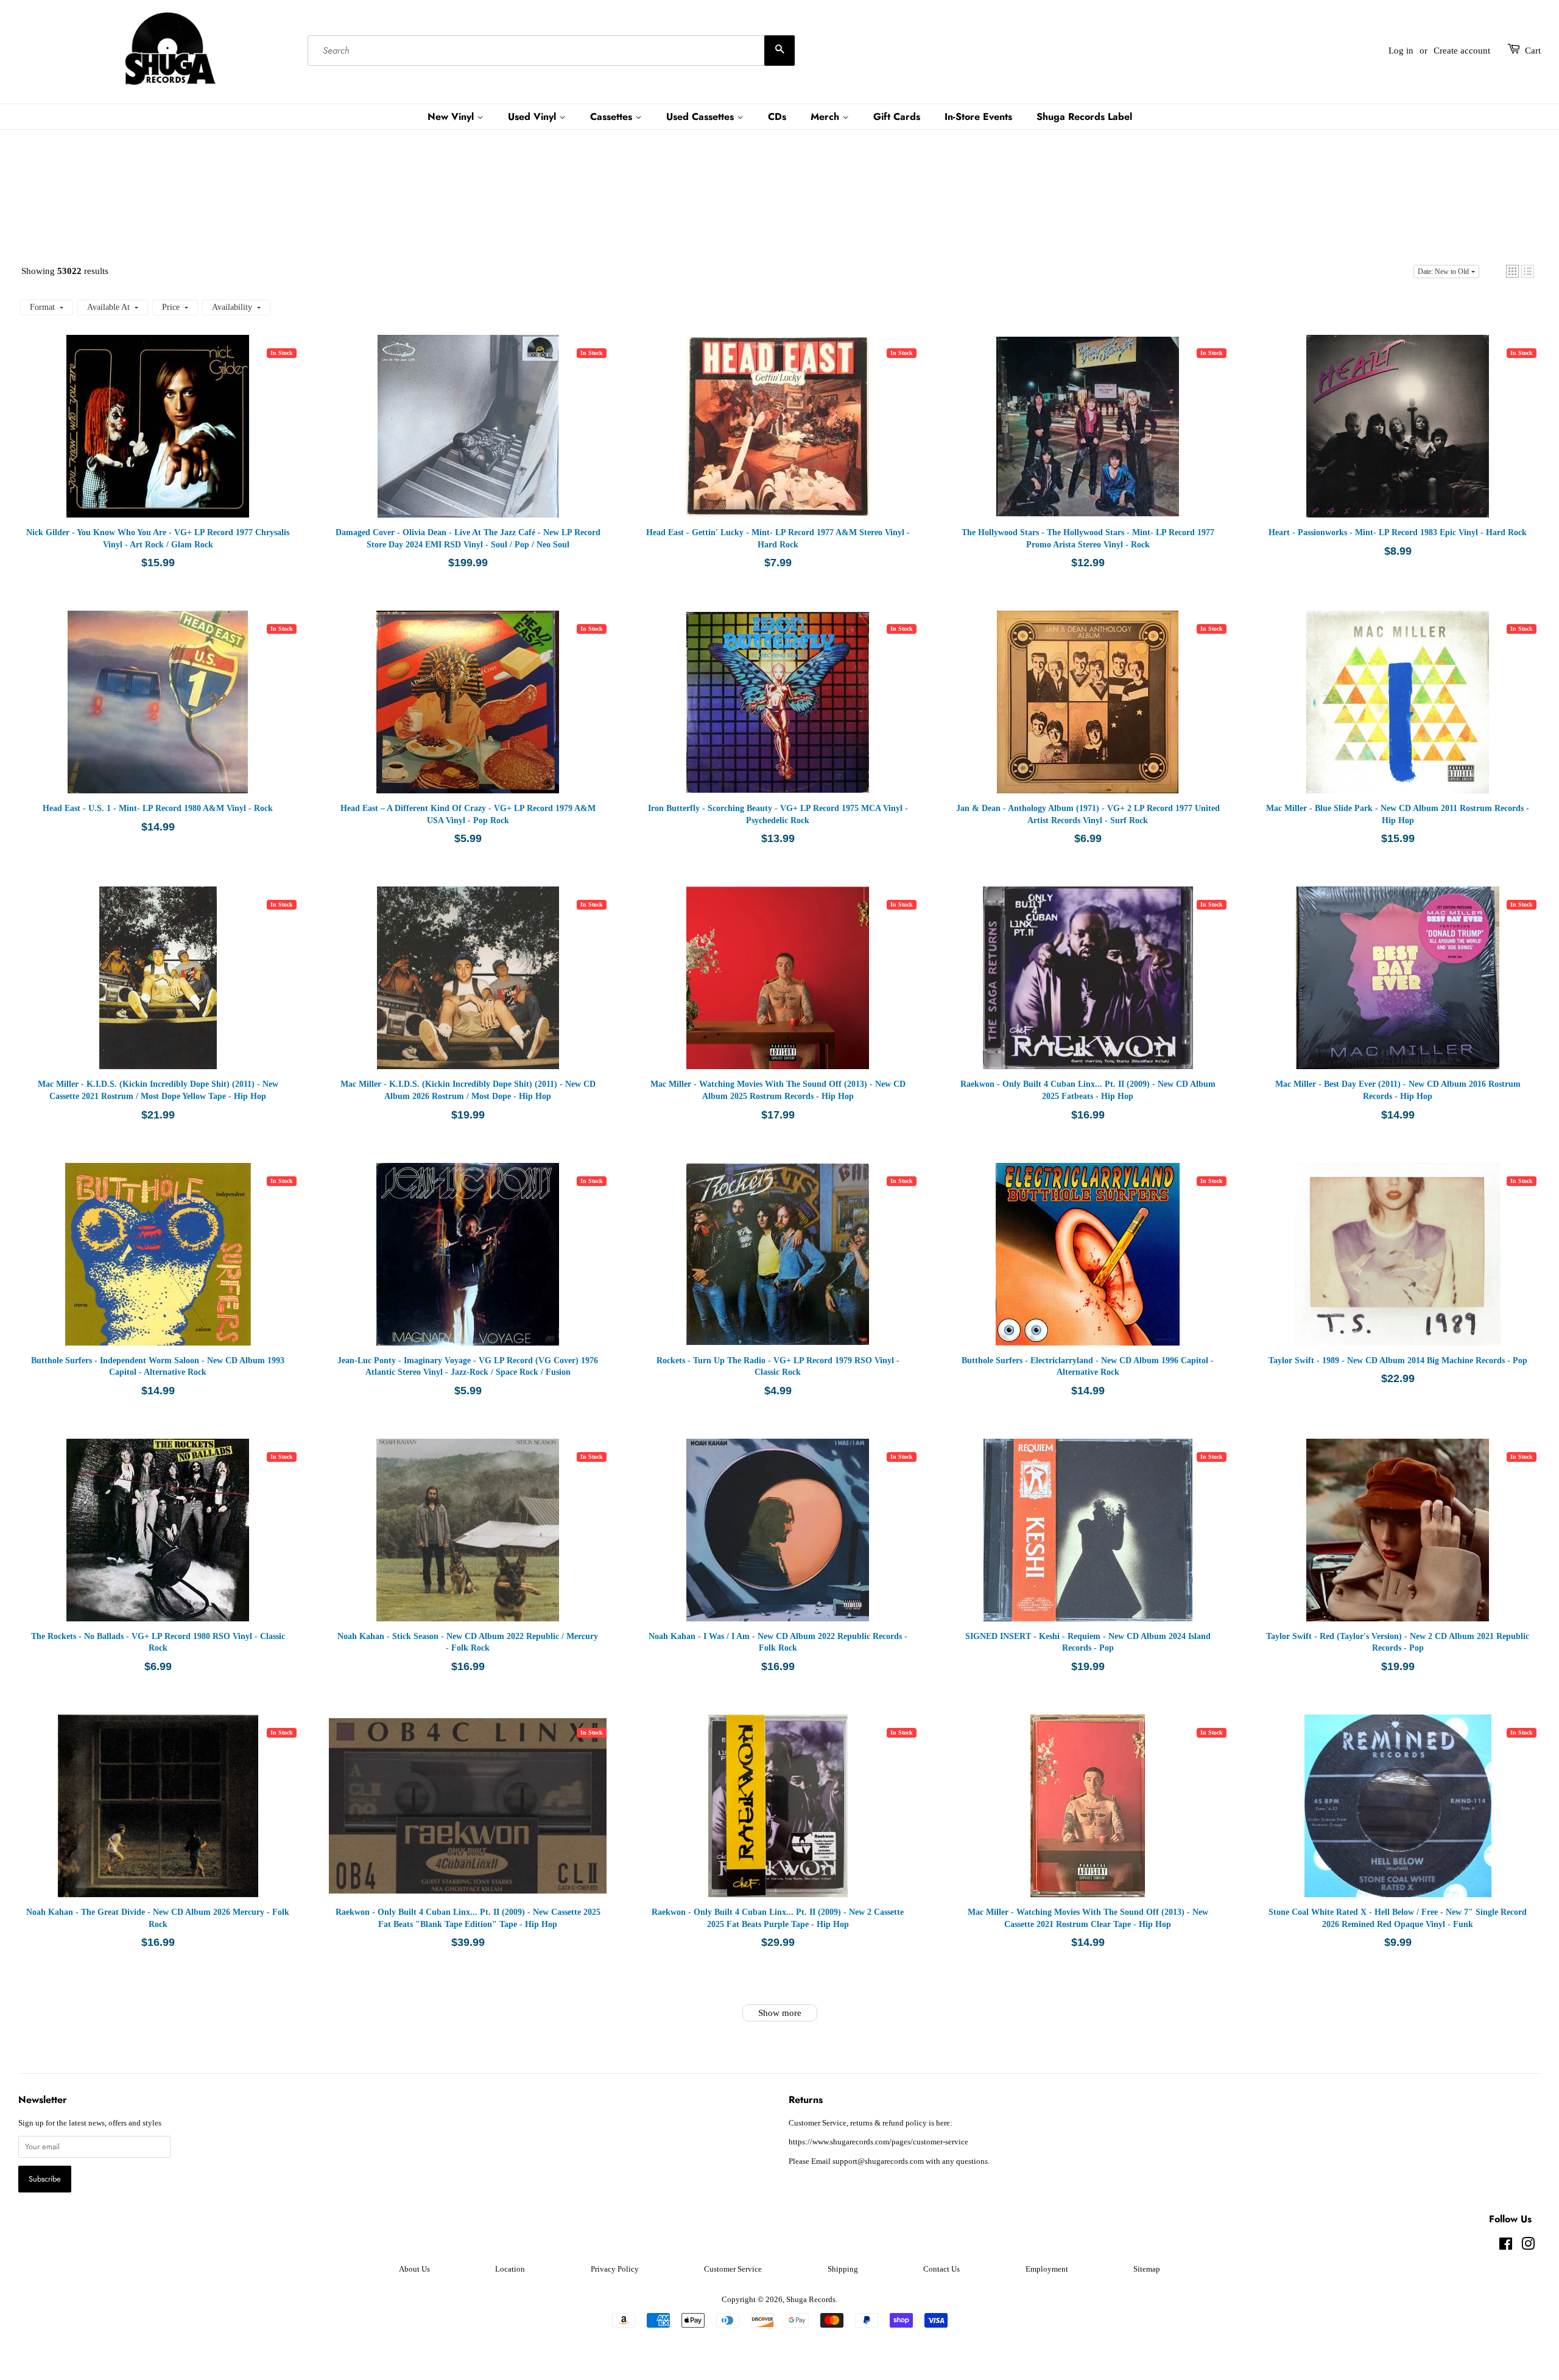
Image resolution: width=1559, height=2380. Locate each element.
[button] (1512, 271)
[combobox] (551, 51)
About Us (414, 2269)
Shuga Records (811, 2300)
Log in (1401, 51)
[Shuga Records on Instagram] (1528, 2247)
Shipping (843, 2269)
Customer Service (733, 2269)
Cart (1533, 51)
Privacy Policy (615, 2269)
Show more (780, 2013)
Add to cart (177, 438)
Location (510, 2269)
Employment (1047, 2269)
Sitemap (1147, 2269)
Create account (1462, 51)
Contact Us (941, 2269)
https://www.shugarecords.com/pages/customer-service (878, 2142)
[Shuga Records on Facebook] (1506, 2247)
